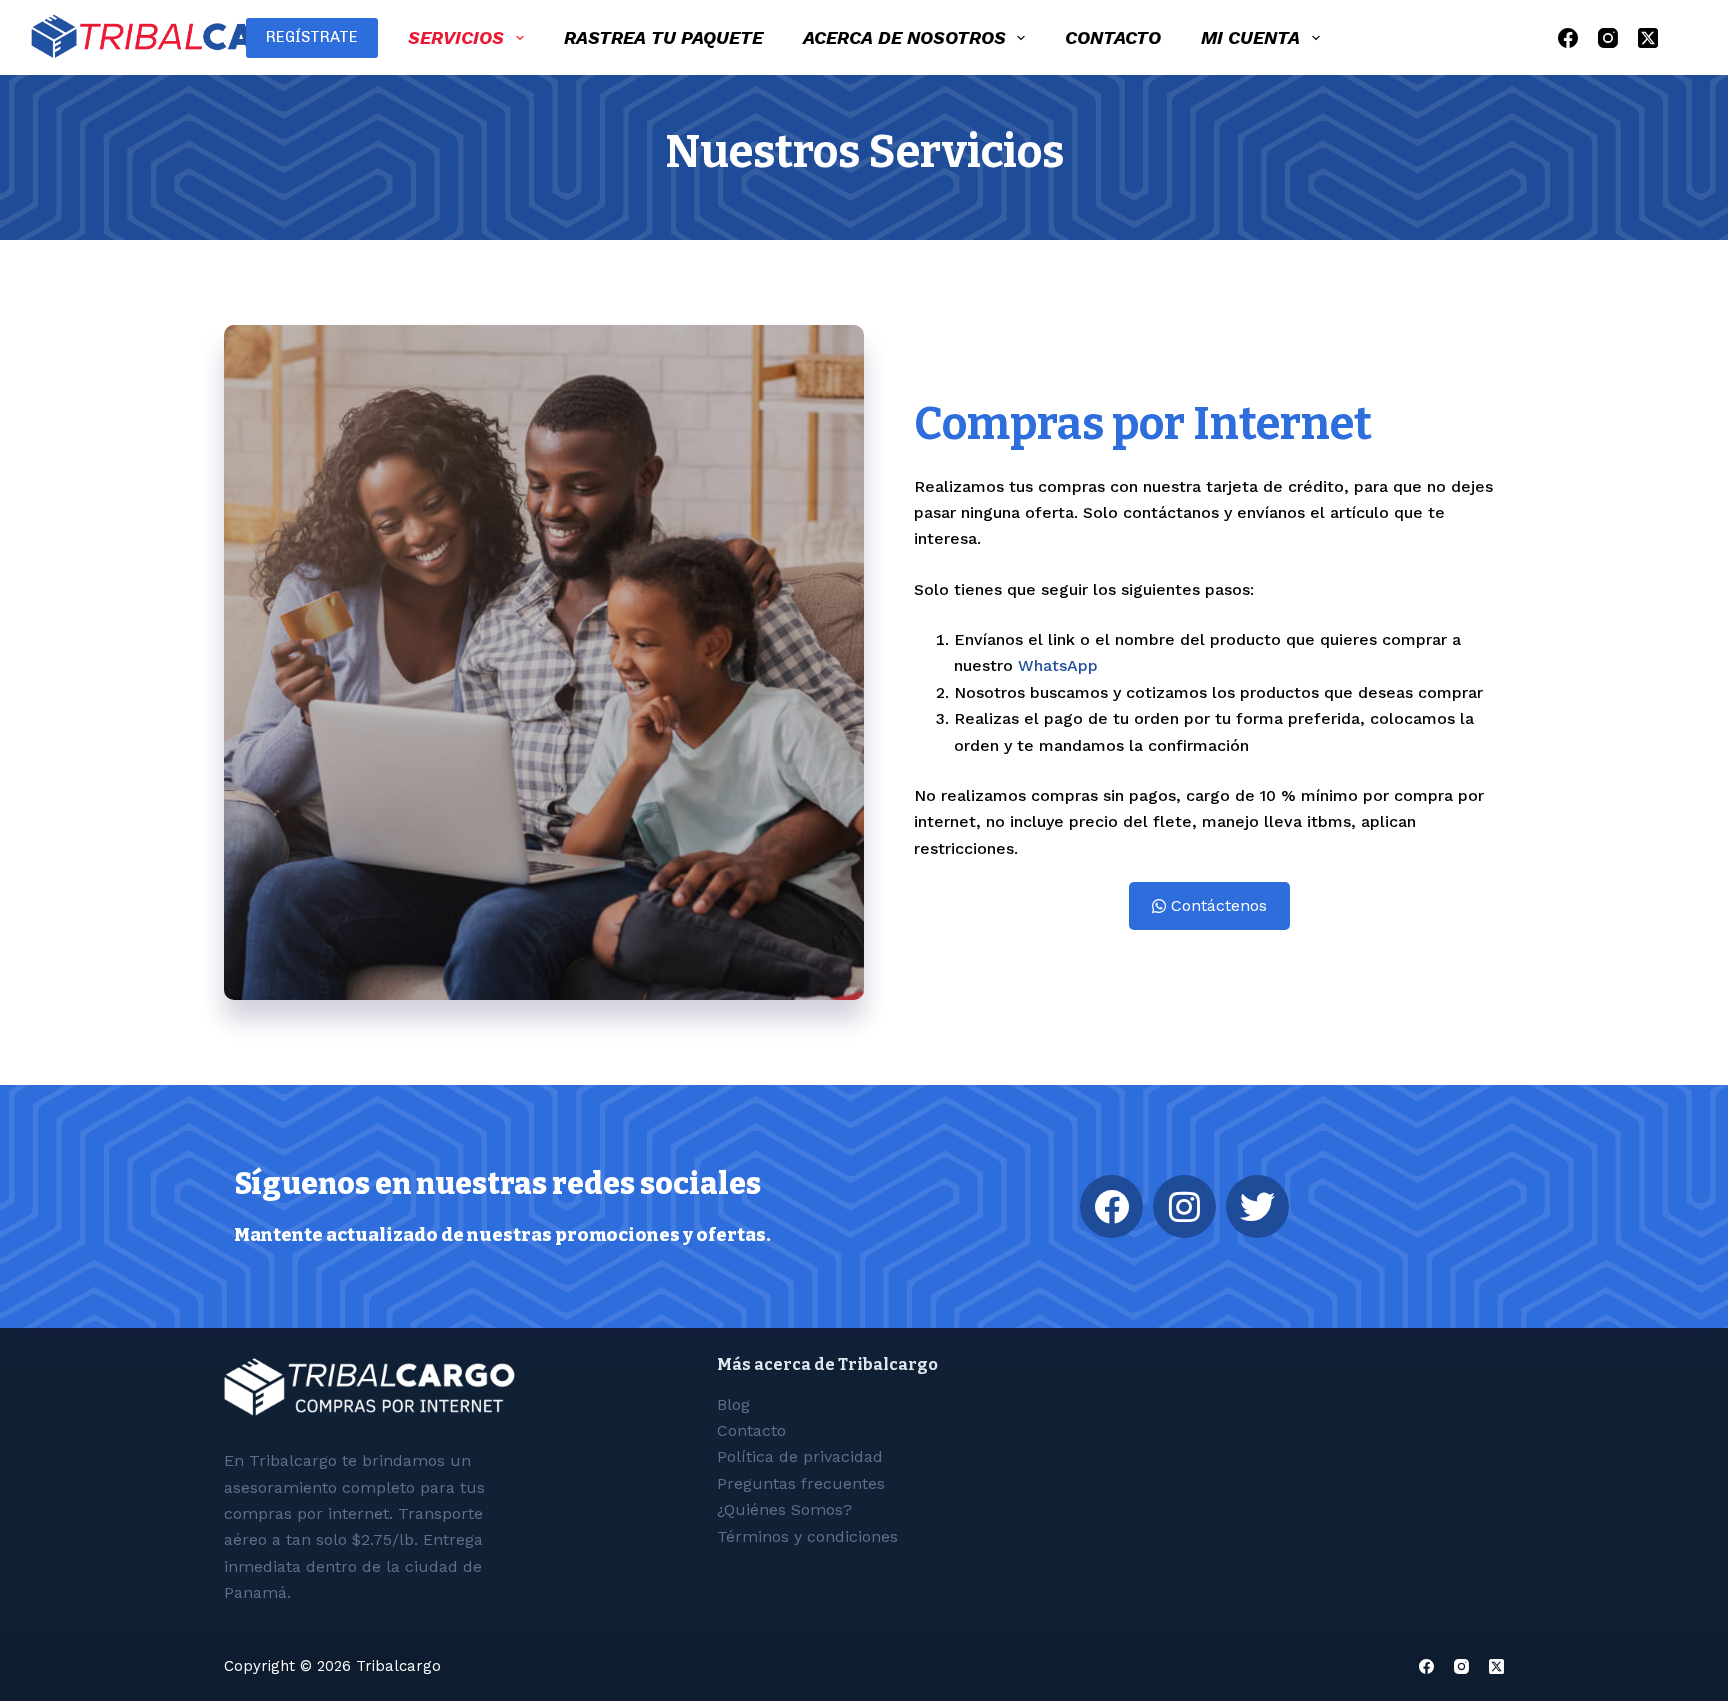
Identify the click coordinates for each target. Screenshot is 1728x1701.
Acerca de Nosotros (904, 37)
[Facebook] (1568, 38)
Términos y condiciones (807, 1536)
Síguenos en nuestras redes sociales (497, 1184)
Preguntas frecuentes (801, 1483)
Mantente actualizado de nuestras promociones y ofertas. (502, 1235)
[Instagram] (1608, 38)
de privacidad (800, 1456)
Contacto (1113, 37)
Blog (733, 1404)
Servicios (456, 37)
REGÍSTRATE (312, 37)
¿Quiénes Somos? (784, 1509)
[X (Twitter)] (1648, 38)
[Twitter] (1257, 1206)
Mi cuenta (1250, 37)
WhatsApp (1058, 665)
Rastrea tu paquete (663, 37)
